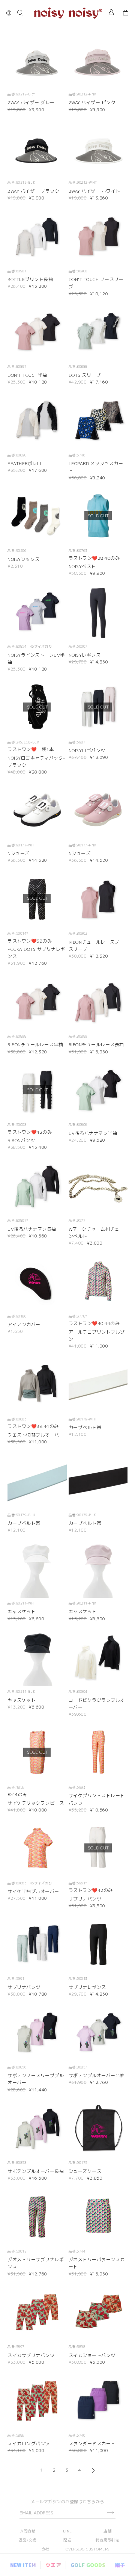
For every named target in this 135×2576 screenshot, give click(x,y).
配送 (67, 2540)
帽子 (120, 2565)
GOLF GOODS (88, 2565)
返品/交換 (28, 2540)
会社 (46, 2549)
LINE (67, 2531)
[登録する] (110, 2512)
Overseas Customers (88, 2549)
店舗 (107, 2531)
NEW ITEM (23, 2565)
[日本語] (11, 13)
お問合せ (27, 2531)
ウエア (53, 2565)
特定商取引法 (107, 2540)
